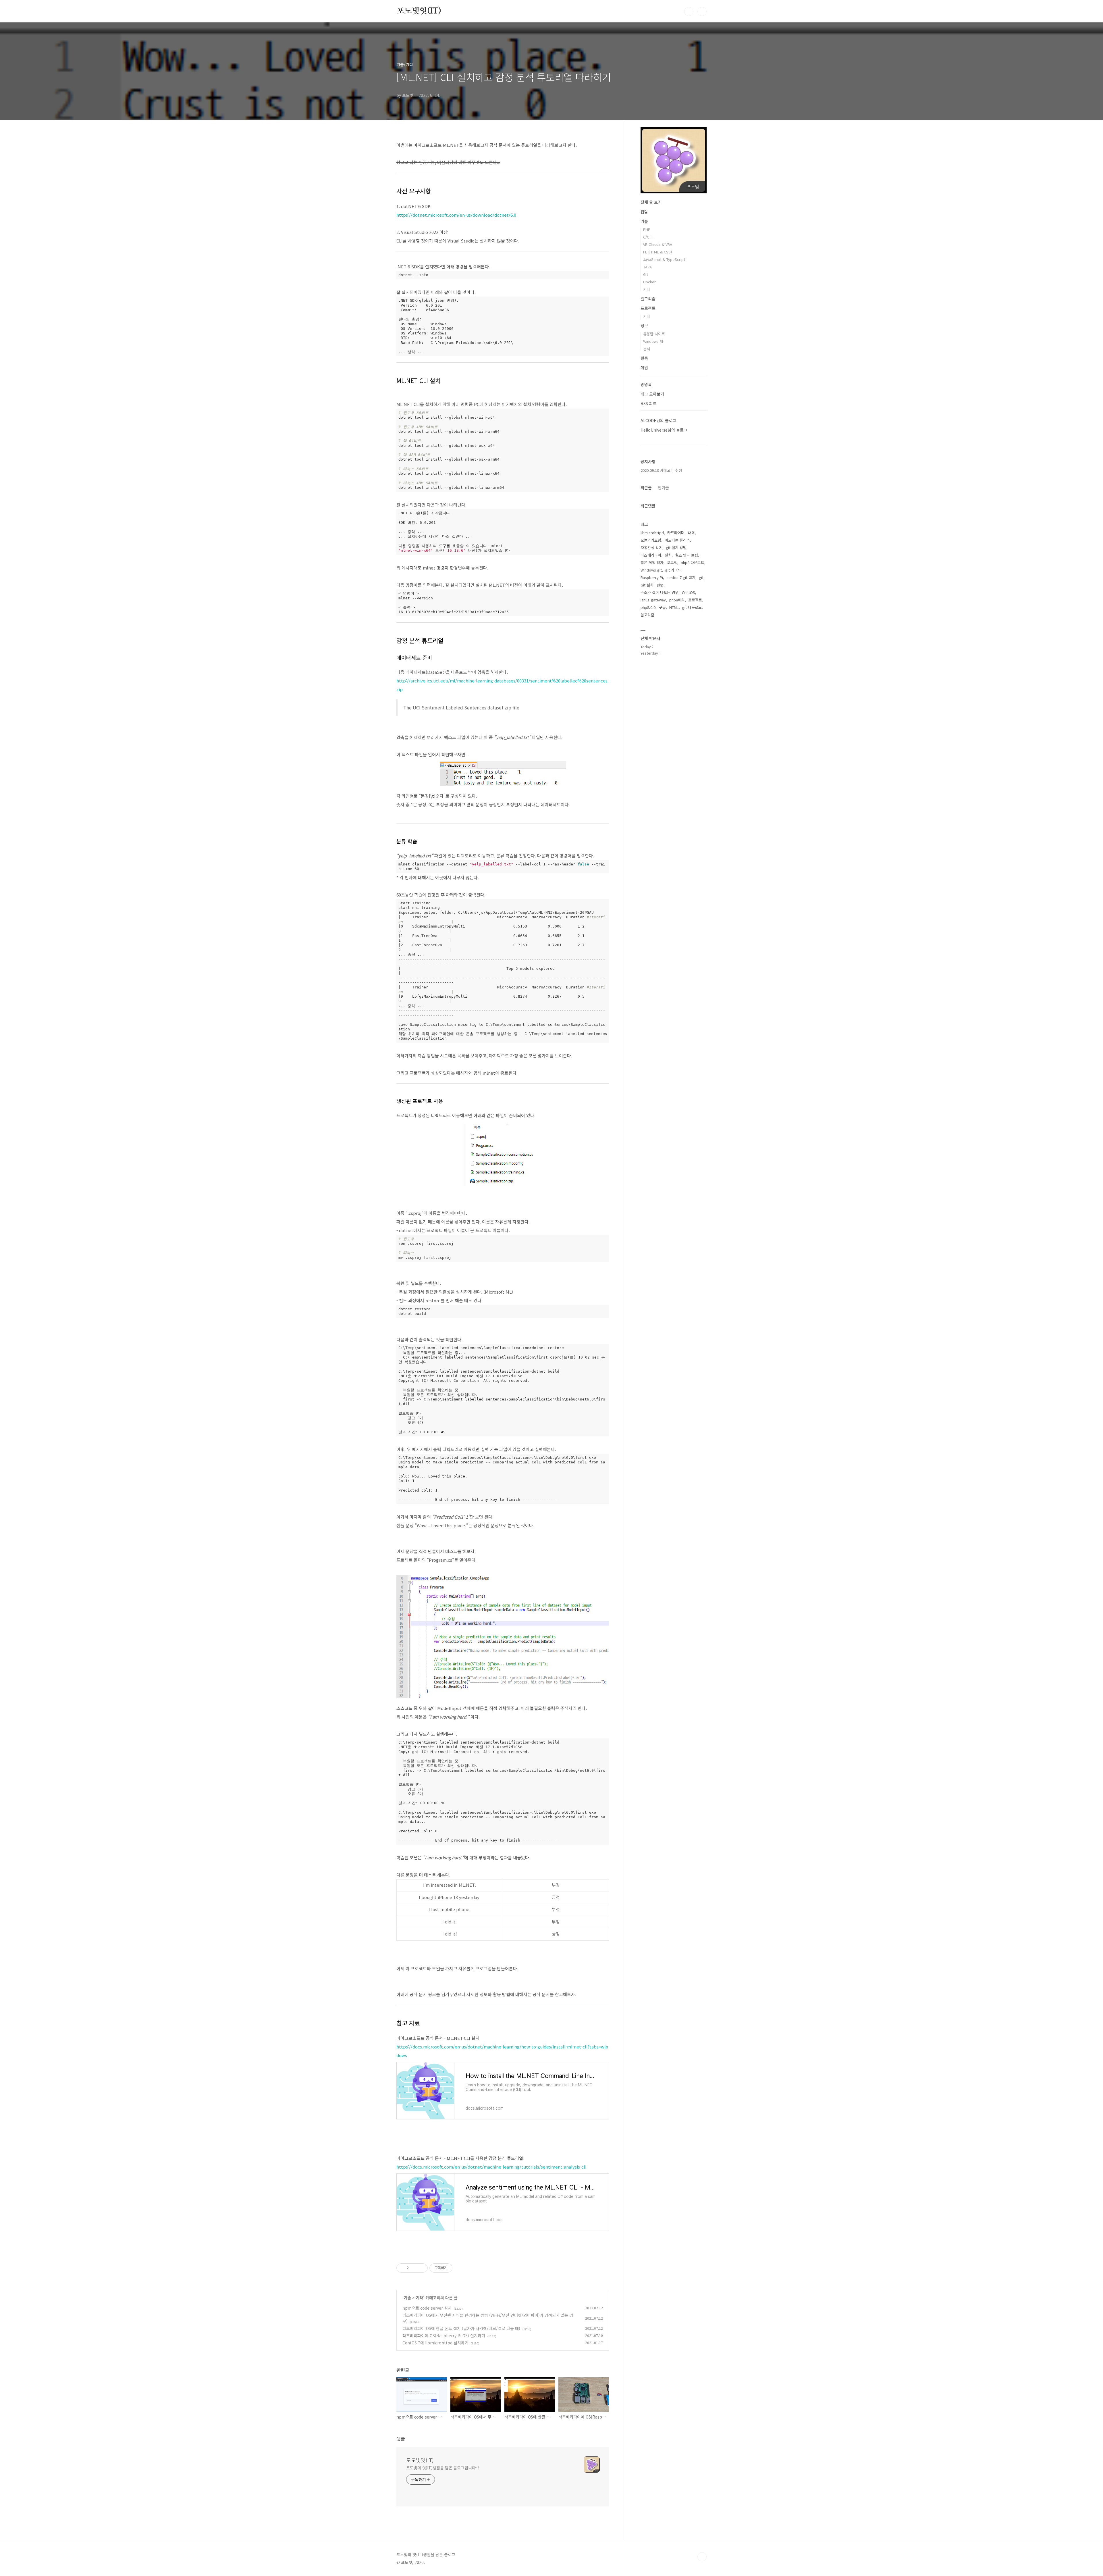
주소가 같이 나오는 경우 (660, 592)
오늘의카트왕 (651, 540)
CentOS (689, 592)
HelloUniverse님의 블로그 (664, 430)
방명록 (646, 384)
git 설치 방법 (676, 548)
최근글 (646, 488)
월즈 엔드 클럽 (687, 555)
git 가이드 (673, 570)
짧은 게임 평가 (652, 562)
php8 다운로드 (693, 562)
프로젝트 (648, 308)
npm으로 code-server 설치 (427, 2308)
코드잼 (672, 562)
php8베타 (677, 600)
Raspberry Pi (652, 577)
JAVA (647, 267)
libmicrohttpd (652, 533)
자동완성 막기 (651, 548)
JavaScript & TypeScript (664, 259)
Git (646, 274)
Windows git (651, 570)
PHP (647, 229)
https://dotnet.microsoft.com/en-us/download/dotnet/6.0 (456, 215)
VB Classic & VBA (658, 244)
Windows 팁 (653, 341)
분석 (647, 349)
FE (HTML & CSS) (657, 252)
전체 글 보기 (651, 202)
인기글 (663, 488)
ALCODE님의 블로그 (658, 420)
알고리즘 (648, 299)
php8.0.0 (648, 607)
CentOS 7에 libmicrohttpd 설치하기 (435, 2343)
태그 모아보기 (652, 394)
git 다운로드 (692, 607)
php (660, 585)
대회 (691, 533)
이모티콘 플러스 (677, 540)
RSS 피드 (649, 403)
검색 (689, 11)
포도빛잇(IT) (419, 11)
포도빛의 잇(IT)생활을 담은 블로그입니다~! (443, 2468)
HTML (674, 607)
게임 (644, 368)
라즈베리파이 (651, 555)
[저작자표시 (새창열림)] (455, 2268)
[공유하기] (414, 2268)
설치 (668, 555)
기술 (407, 2298)
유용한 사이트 (654, 334)
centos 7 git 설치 (681, 577)
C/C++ (648, 237)
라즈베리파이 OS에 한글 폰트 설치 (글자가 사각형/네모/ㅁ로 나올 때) (461, 2328)
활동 (644, 358)
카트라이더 (676, 533)
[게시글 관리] (421, 2268)
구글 (662, 607)
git (701, 577)
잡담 (644, 212)
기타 (419, 2298)
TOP (702, 2557)
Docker (649, 282)
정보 (644, 326)
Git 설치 (647, 585)
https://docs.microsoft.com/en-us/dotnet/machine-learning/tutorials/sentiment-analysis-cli (491, 2167)
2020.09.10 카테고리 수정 (661, 470)
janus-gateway (653, 600)
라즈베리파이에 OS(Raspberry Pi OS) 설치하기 (444, 2335)
